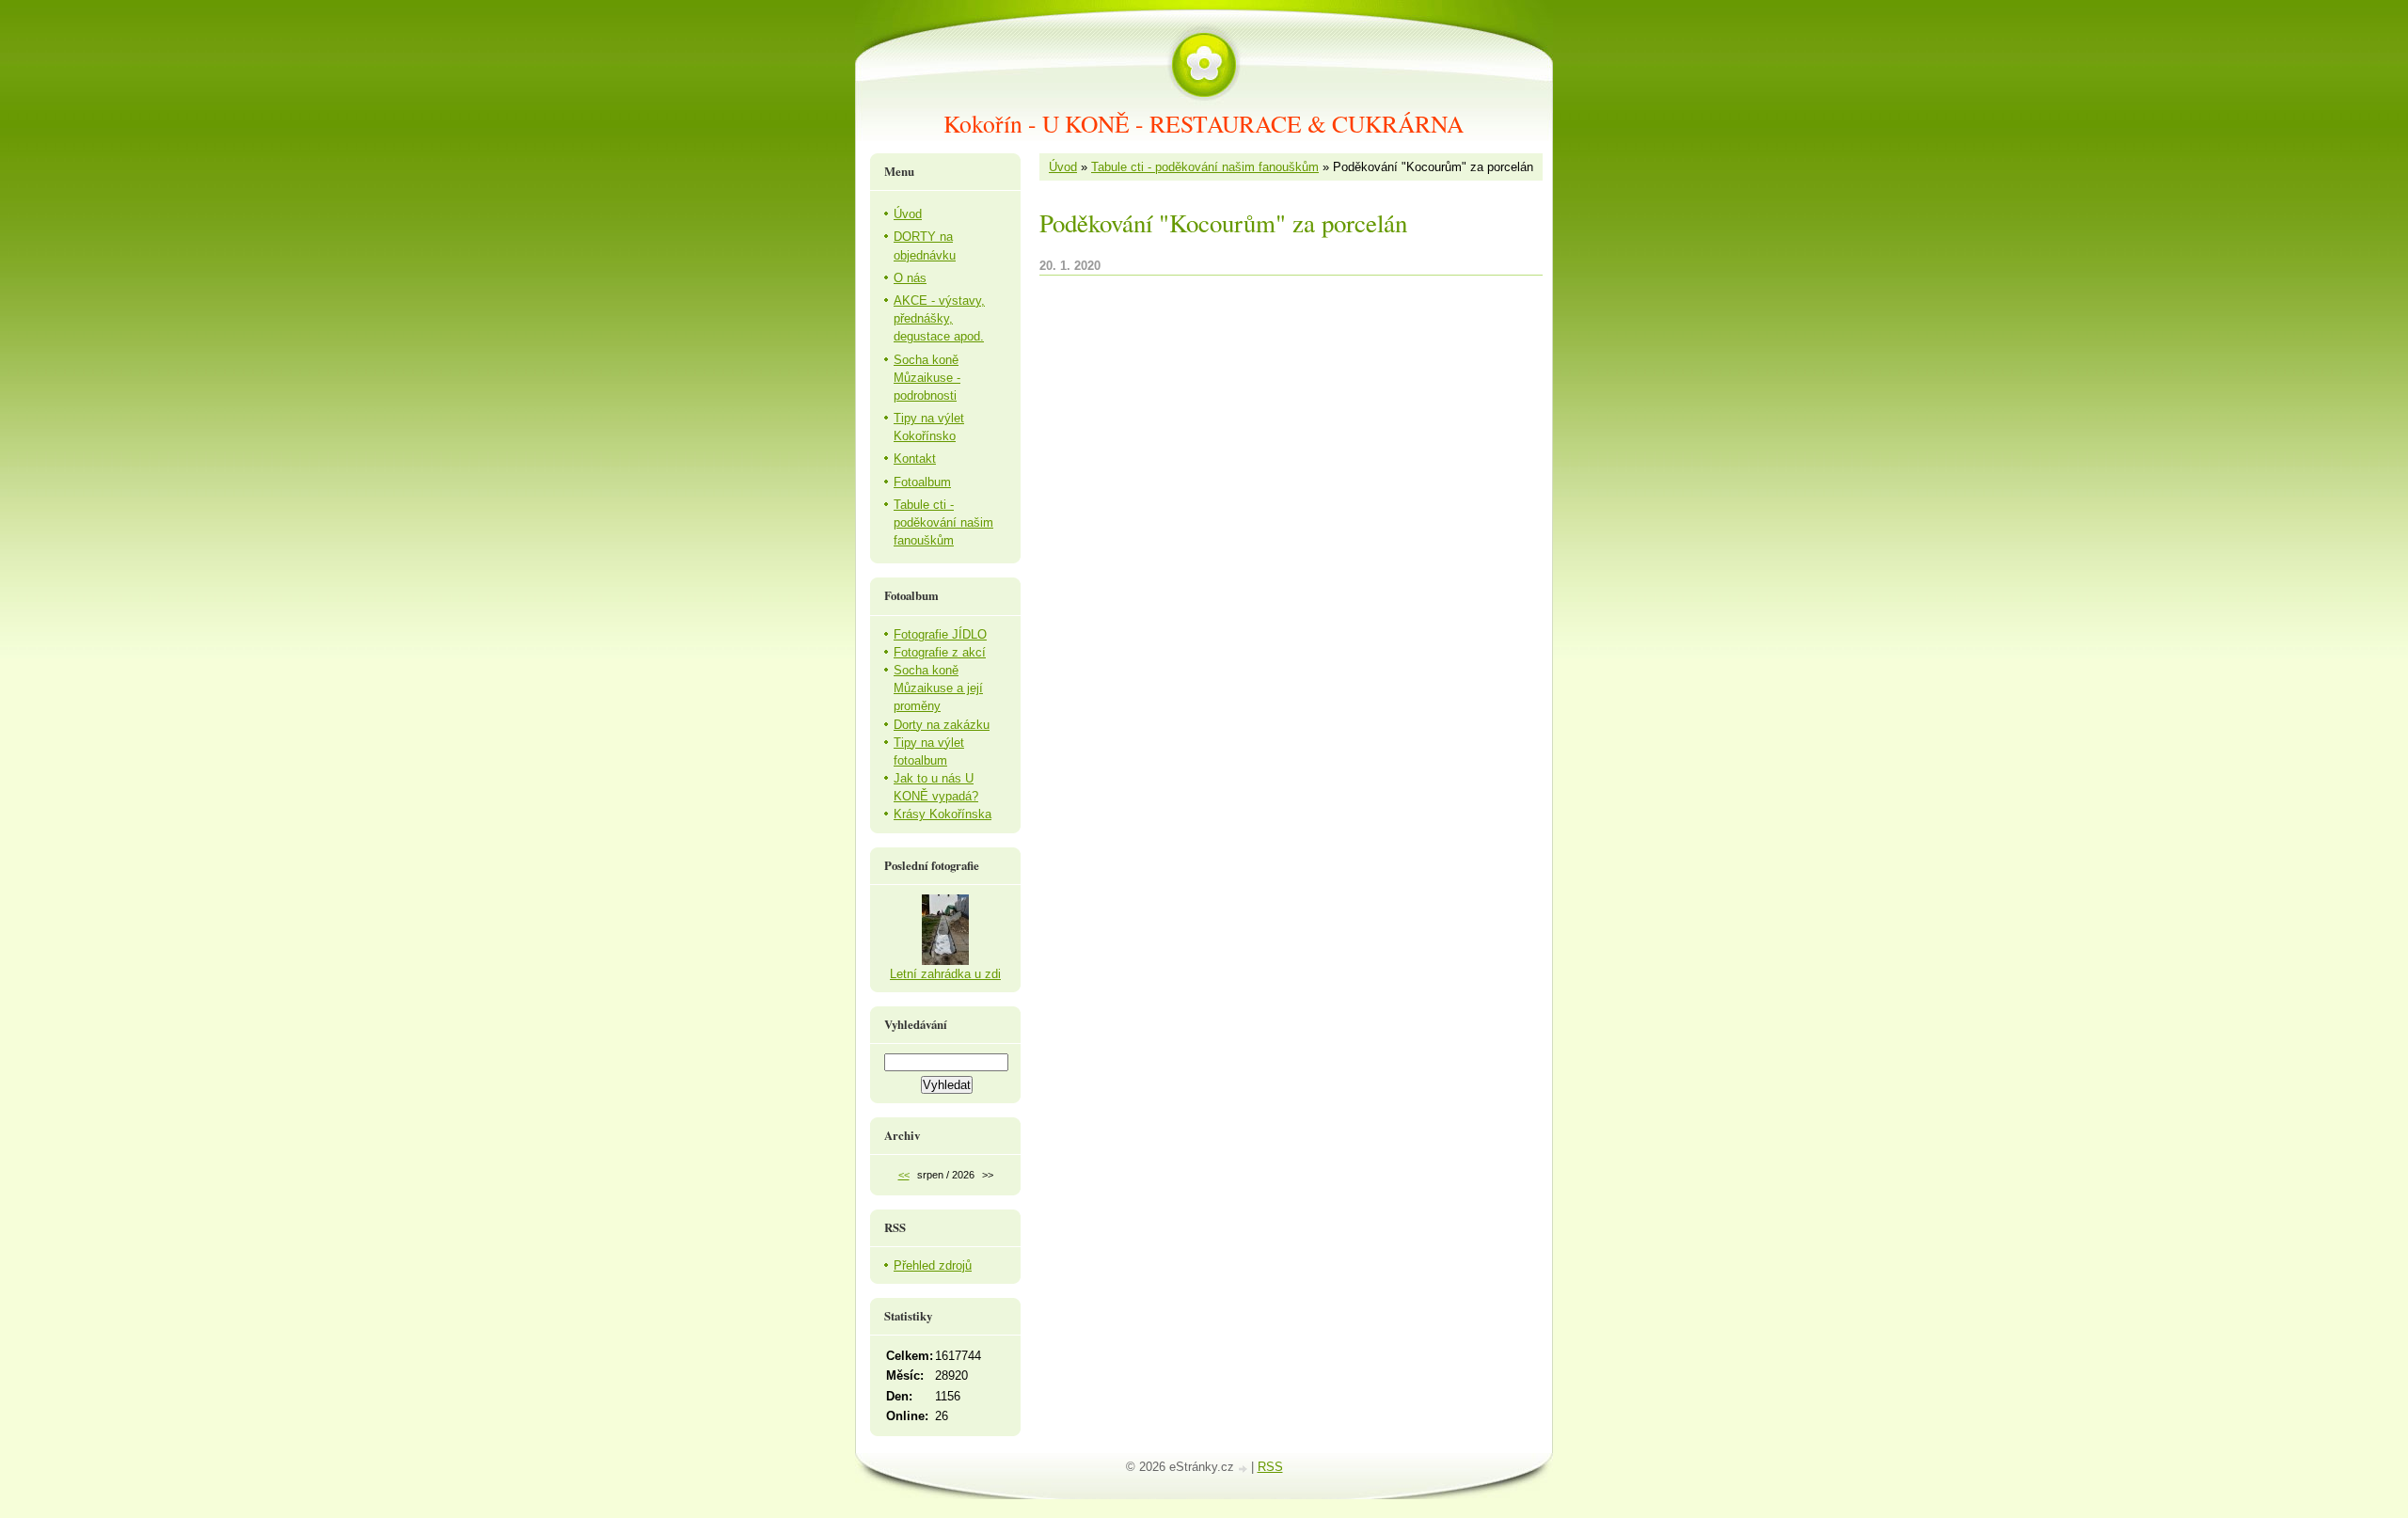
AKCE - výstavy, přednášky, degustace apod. (939, 318)
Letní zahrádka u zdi (945, 974)
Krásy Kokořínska (943, 814)
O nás (910, 278)
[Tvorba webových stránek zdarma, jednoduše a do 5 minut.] (1244, 1469)
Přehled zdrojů (933, 1265)
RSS (1270, 1467)
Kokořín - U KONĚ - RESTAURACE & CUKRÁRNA (1204, 123)
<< (904, 1175)
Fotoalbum (922, 482)
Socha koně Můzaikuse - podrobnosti (927, 378)
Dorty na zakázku (942, 725)
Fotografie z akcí (940, 652)
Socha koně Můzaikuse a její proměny (938, 688)
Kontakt (915, 459)
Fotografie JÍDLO (940, 634)
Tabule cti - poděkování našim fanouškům (1205, 167)
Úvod (1063, 167)
